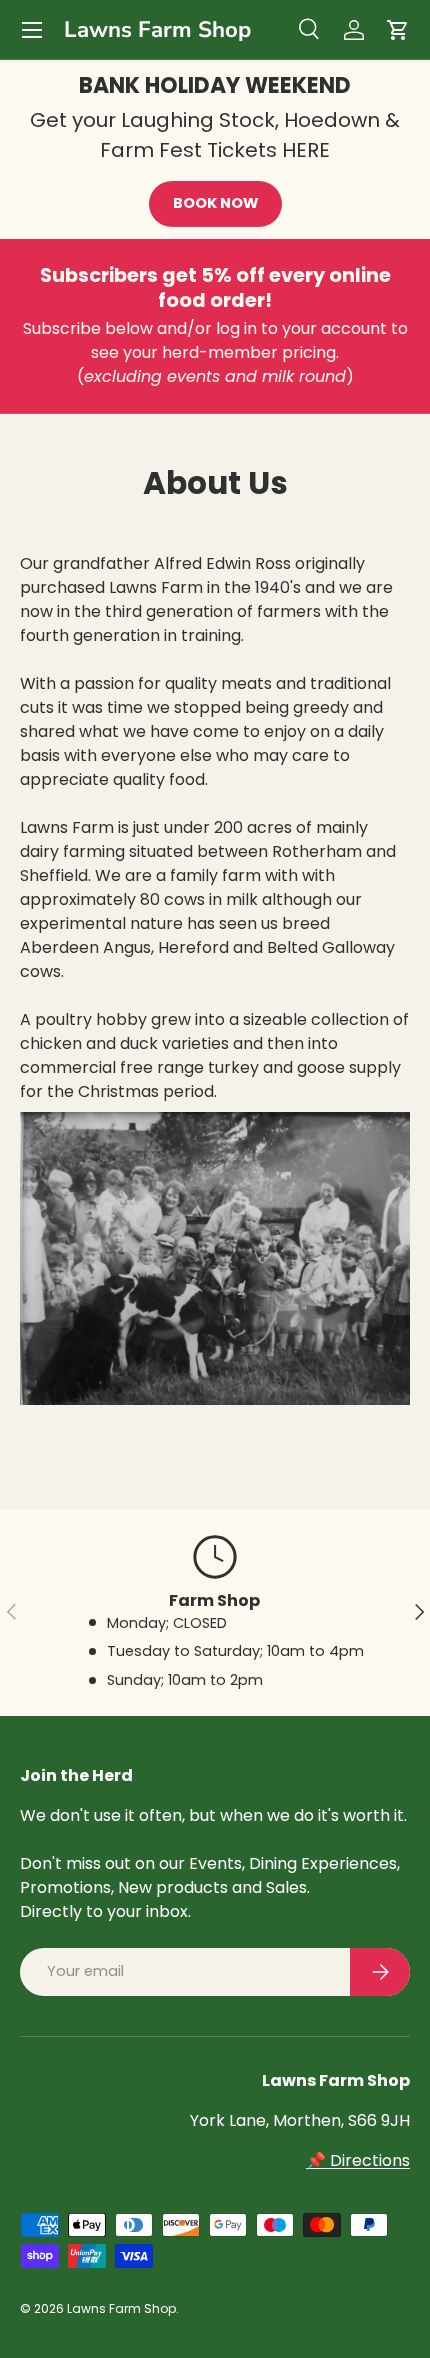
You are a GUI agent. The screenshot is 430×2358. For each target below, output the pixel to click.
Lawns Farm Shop (121, 2308)
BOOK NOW (215, 203)
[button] (398, 30)
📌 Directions (358, 2160)
